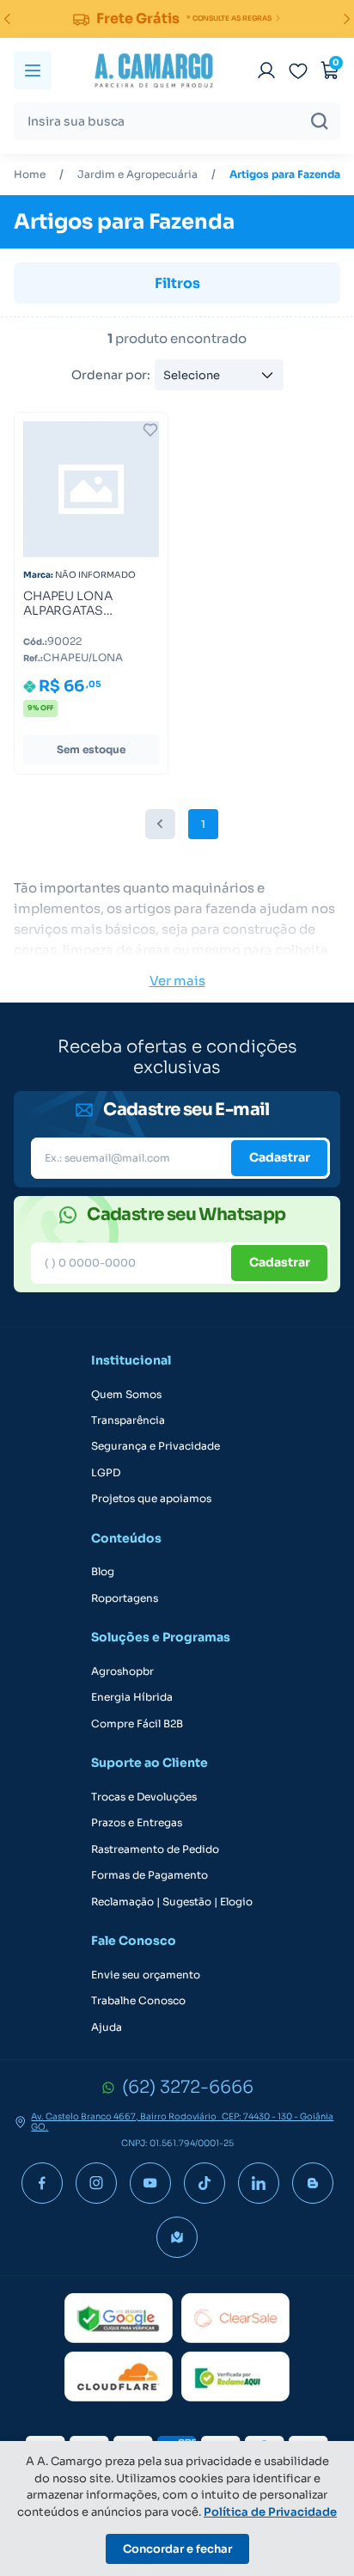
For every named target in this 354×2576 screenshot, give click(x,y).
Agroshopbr (122, 1671)
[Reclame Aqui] (235, 2377)
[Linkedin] (259, 2183)
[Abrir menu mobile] (33, 71)
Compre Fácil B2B (137, 1724)
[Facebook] (42, 2183)
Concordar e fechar (177, 2549)
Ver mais (177, 981)
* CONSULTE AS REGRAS (229, 18)
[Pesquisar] (320, 121)
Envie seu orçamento (146, 1975)
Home (30, 175)
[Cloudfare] (119, 2377)
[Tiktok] (204, 2183)
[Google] (119, 2318)
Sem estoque (91, 749)
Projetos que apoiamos (151, 1499)
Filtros (177, 283)
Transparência (128, 1420)
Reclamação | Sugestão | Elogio (172, 1902)
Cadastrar (280, 1157)
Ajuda (107, 2027)
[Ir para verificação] (266, 71)
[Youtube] (150, 2183)
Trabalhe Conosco (138, 2001)
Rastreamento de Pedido (155, 1849)
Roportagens (125, 1598)
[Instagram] (96, 2183)
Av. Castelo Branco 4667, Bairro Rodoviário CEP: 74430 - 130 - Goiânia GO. (182, 2122)
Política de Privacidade (270, 2512)
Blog (103, 1572)
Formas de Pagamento (150, 1875)
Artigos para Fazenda (285, 175)
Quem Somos (126, 1395)
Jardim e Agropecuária (137, 175)
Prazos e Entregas (137, 1823)
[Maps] (177, 2237)
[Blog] (313, 2183)
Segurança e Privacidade (156, 1446)
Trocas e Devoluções (144, 1797)
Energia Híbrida (132, 1697)
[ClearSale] (235, 2318)
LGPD (106, 1473)
